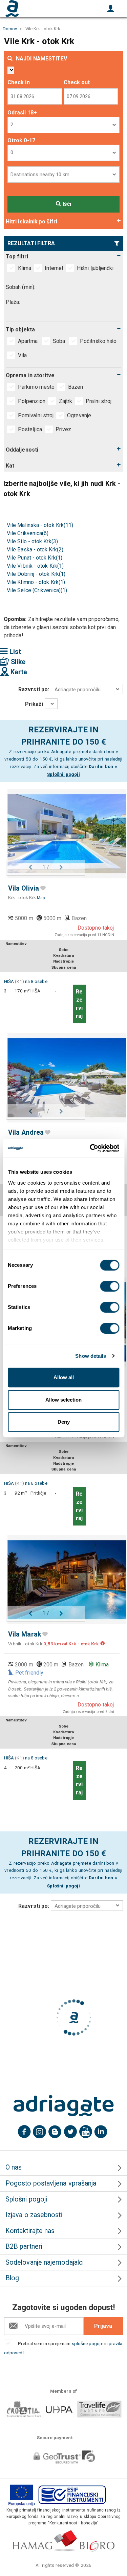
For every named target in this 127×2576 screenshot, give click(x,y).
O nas (14, 2167)
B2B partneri (24, 2246)
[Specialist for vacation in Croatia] (64, 2106)
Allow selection (63, 1400)
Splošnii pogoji (63, 774)
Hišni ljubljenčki (95, 268)
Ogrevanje (79, 415)
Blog (12, 2278)
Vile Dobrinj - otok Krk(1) (36, 574)
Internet (54, 268)
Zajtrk (66, 401)
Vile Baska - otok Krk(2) (35, 550)
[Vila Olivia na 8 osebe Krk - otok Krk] (63, 833)
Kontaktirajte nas (30, 2231)
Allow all (64, 1377)
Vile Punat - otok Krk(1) (35, 558)
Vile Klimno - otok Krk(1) (36, 582)
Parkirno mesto (36, 387)
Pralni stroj (99, 401)
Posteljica (30, 429)
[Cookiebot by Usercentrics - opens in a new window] (90, 1148)
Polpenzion (32, 401)
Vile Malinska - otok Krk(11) (40, 525)
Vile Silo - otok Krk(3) (32, 541)
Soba (60, 341)
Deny (64, 1422)
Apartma (29, 341)
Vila (23, 355)
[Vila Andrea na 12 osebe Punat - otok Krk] (63, 1077)
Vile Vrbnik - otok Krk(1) (35, 566)
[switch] (110, 1286)
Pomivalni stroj (36, 415)
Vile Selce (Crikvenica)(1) (37, 590)
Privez (63, 429)
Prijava (103, 2326)
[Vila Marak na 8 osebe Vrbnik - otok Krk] (63, 1580)
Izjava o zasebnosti (34, 2215)
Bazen (76, 387)
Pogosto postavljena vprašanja (51, 2183)
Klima (25, 268)
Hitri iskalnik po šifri (31, 222)
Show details (91, 1356)
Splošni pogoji (26, 2199)
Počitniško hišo (99, 341)
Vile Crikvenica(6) (28, 533)
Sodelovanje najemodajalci (45, 2262)
